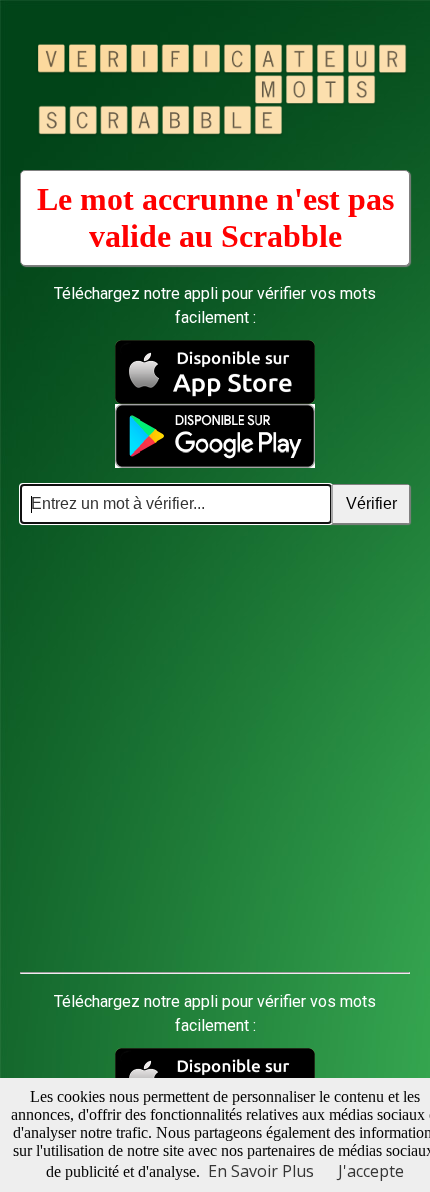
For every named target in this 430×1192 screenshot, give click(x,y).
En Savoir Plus (261, 1171)
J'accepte (371, 1171)
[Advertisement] (215, 749)
